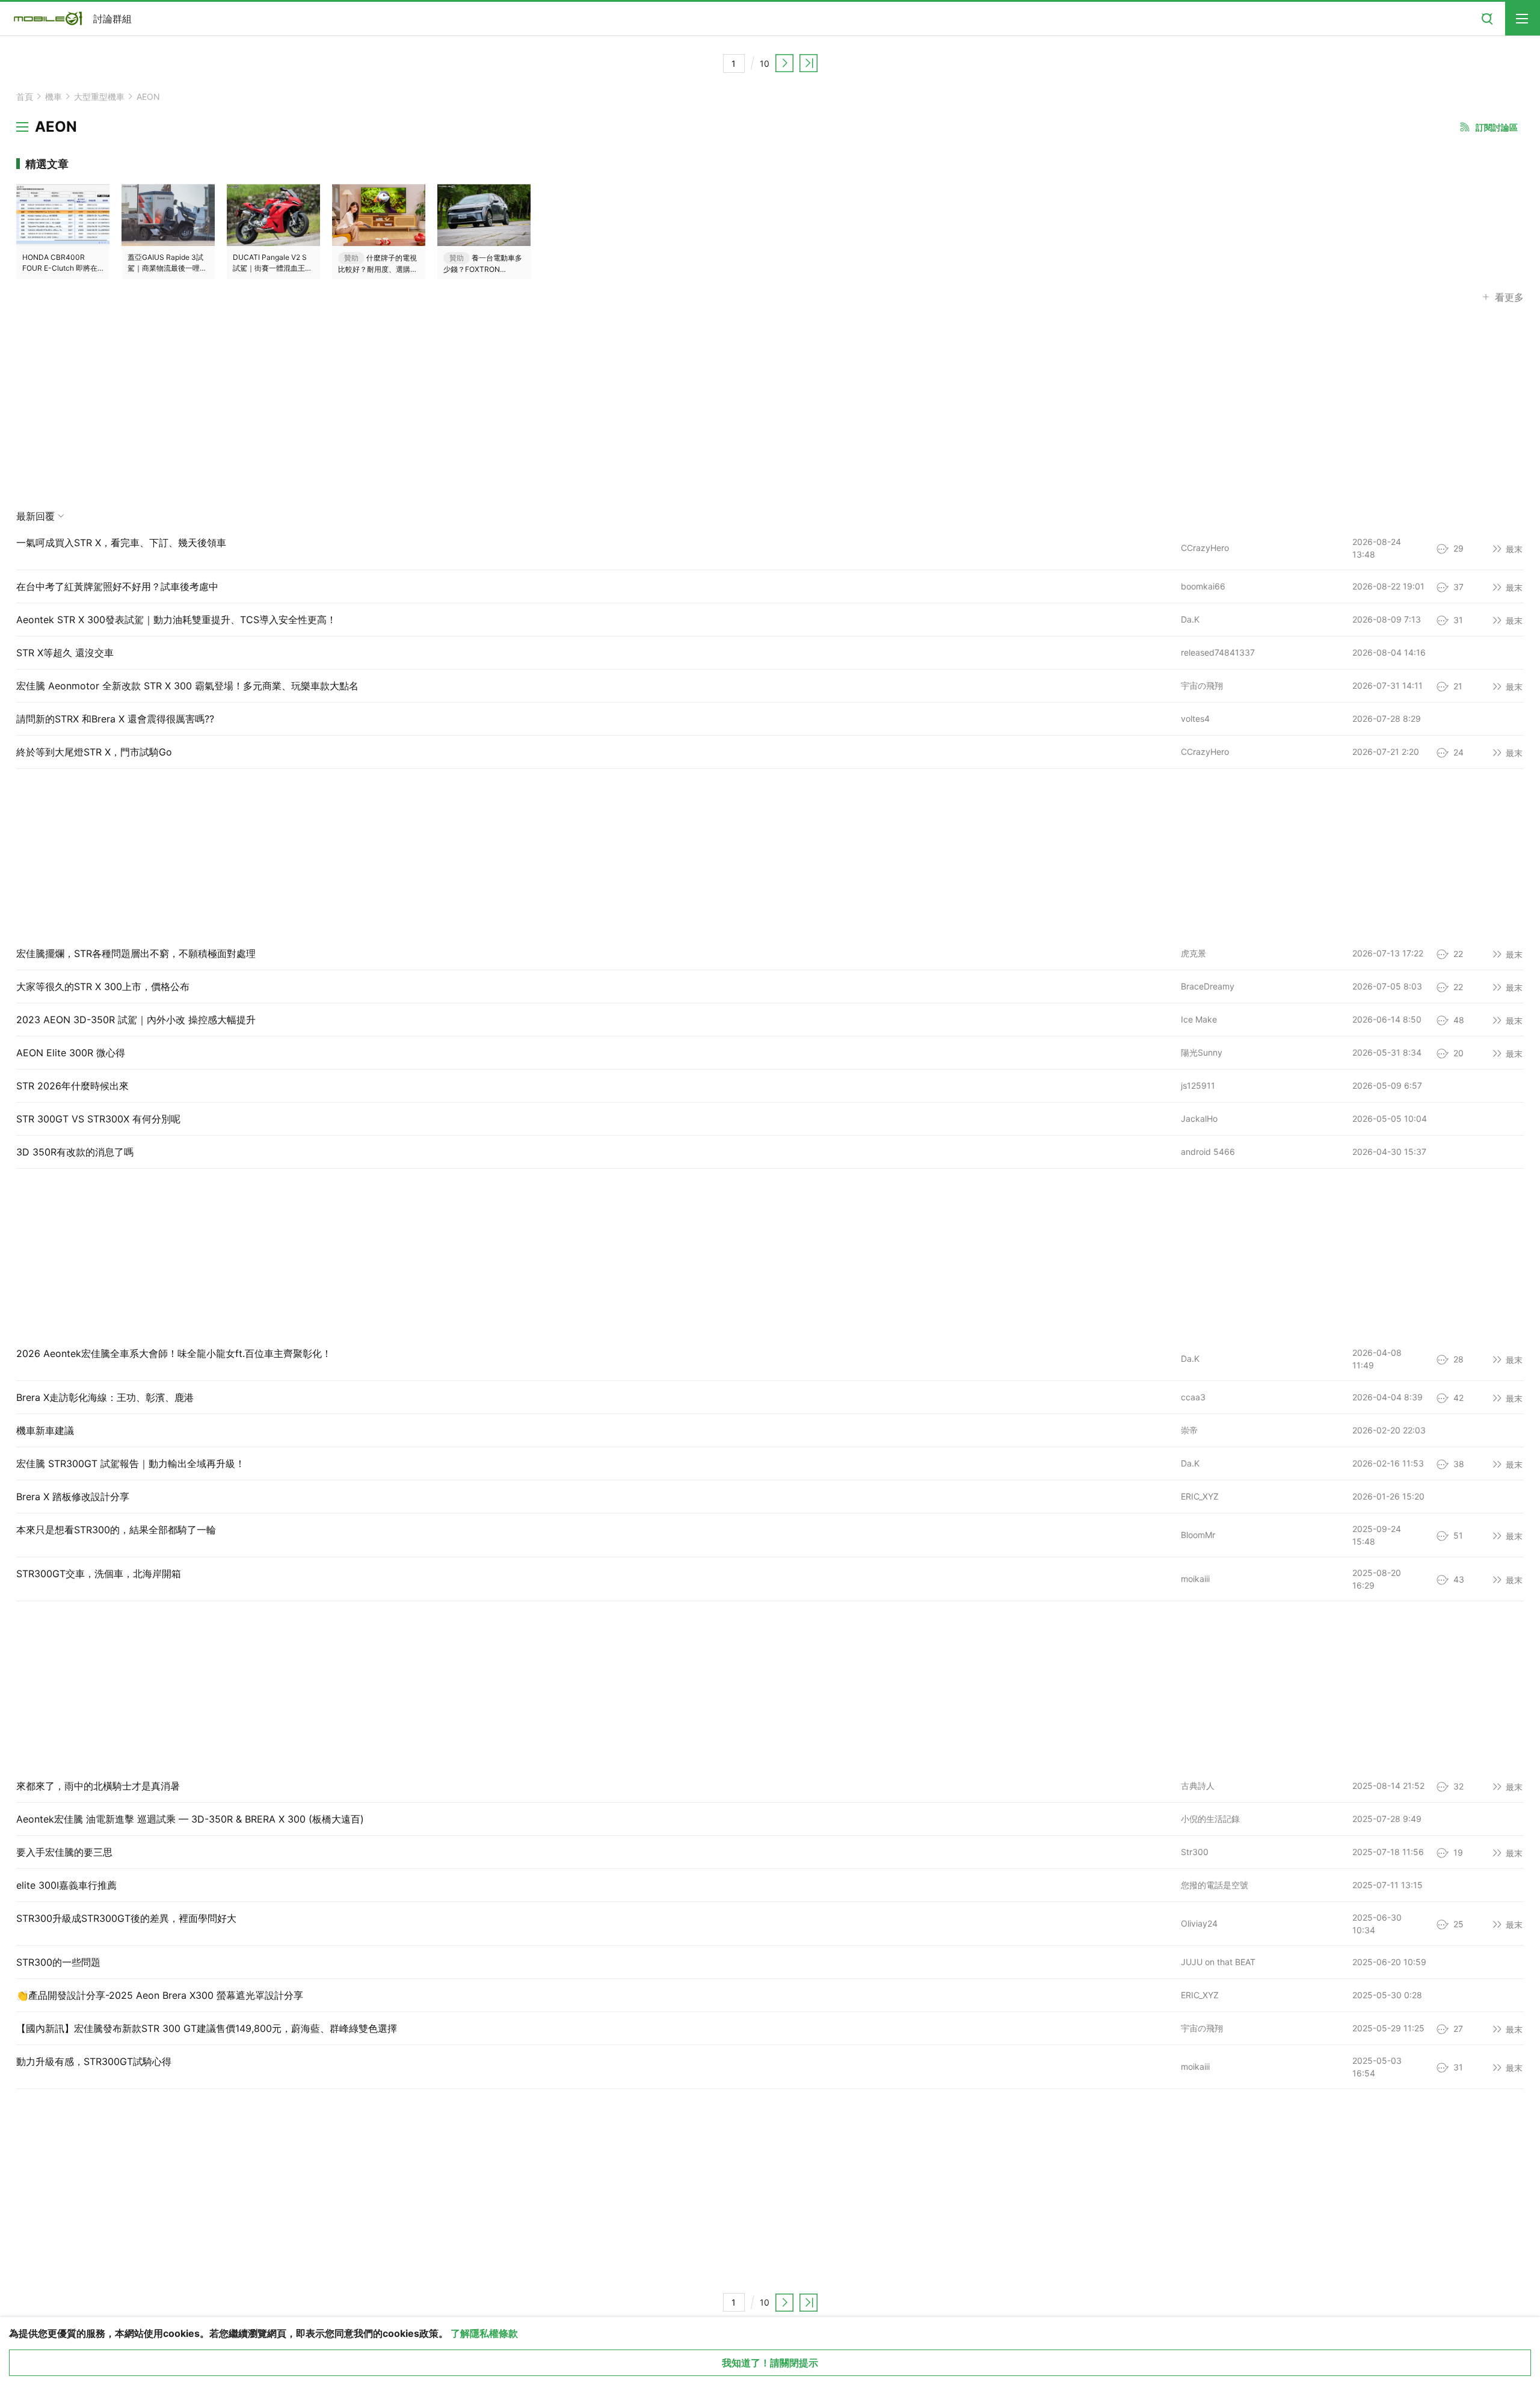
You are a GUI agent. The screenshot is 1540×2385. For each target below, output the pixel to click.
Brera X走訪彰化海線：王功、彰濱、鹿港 (105, 1397)
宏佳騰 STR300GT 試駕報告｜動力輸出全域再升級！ (131, 1463)
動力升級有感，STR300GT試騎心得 (94, 2061)
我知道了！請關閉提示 (770, 2363)
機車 (54, 97)
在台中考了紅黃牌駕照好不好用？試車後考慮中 (117, 586)
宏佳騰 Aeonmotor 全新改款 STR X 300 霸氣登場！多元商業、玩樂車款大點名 (187, 686)
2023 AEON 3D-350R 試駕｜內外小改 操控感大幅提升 (136, 1020)
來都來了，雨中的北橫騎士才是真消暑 (98, 1786)
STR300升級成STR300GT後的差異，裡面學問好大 (126, 1918)
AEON (148, 97)
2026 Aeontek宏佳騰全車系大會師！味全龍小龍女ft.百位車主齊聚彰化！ (174, 1353)
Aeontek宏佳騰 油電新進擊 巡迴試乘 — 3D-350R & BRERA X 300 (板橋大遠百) (190, 1819)
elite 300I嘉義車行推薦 (66, 1885)
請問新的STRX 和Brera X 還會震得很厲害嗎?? (115, 719)
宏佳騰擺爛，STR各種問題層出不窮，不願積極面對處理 (136, 953)
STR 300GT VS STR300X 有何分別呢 (98, 1119)
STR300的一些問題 (58, 1962)
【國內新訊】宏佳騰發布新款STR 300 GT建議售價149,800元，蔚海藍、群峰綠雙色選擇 (207, 2028)
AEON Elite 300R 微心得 (71, 1053)
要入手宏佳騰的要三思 (64, 1852)
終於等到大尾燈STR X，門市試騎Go (94, 752)
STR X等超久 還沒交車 (65, 653)
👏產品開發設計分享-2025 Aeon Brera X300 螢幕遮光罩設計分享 (160, 1995)
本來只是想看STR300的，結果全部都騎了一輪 (116, 1530)
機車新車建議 (45, 1430)
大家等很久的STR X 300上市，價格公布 (103, 986)
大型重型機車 (99, 97)
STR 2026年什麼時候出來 (72, 1086)
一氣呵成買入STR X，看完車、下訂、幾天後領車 (121, 543)
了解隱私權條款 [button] (484, 2333)
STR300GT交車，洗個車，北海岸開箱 (99, 1574)
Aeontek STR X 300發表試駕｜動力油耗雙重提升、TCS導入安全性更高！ (176, 620)
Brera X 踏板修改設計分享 (73, 1497)
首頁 (25, 97)
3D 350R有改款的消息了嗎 (75, 1152)
